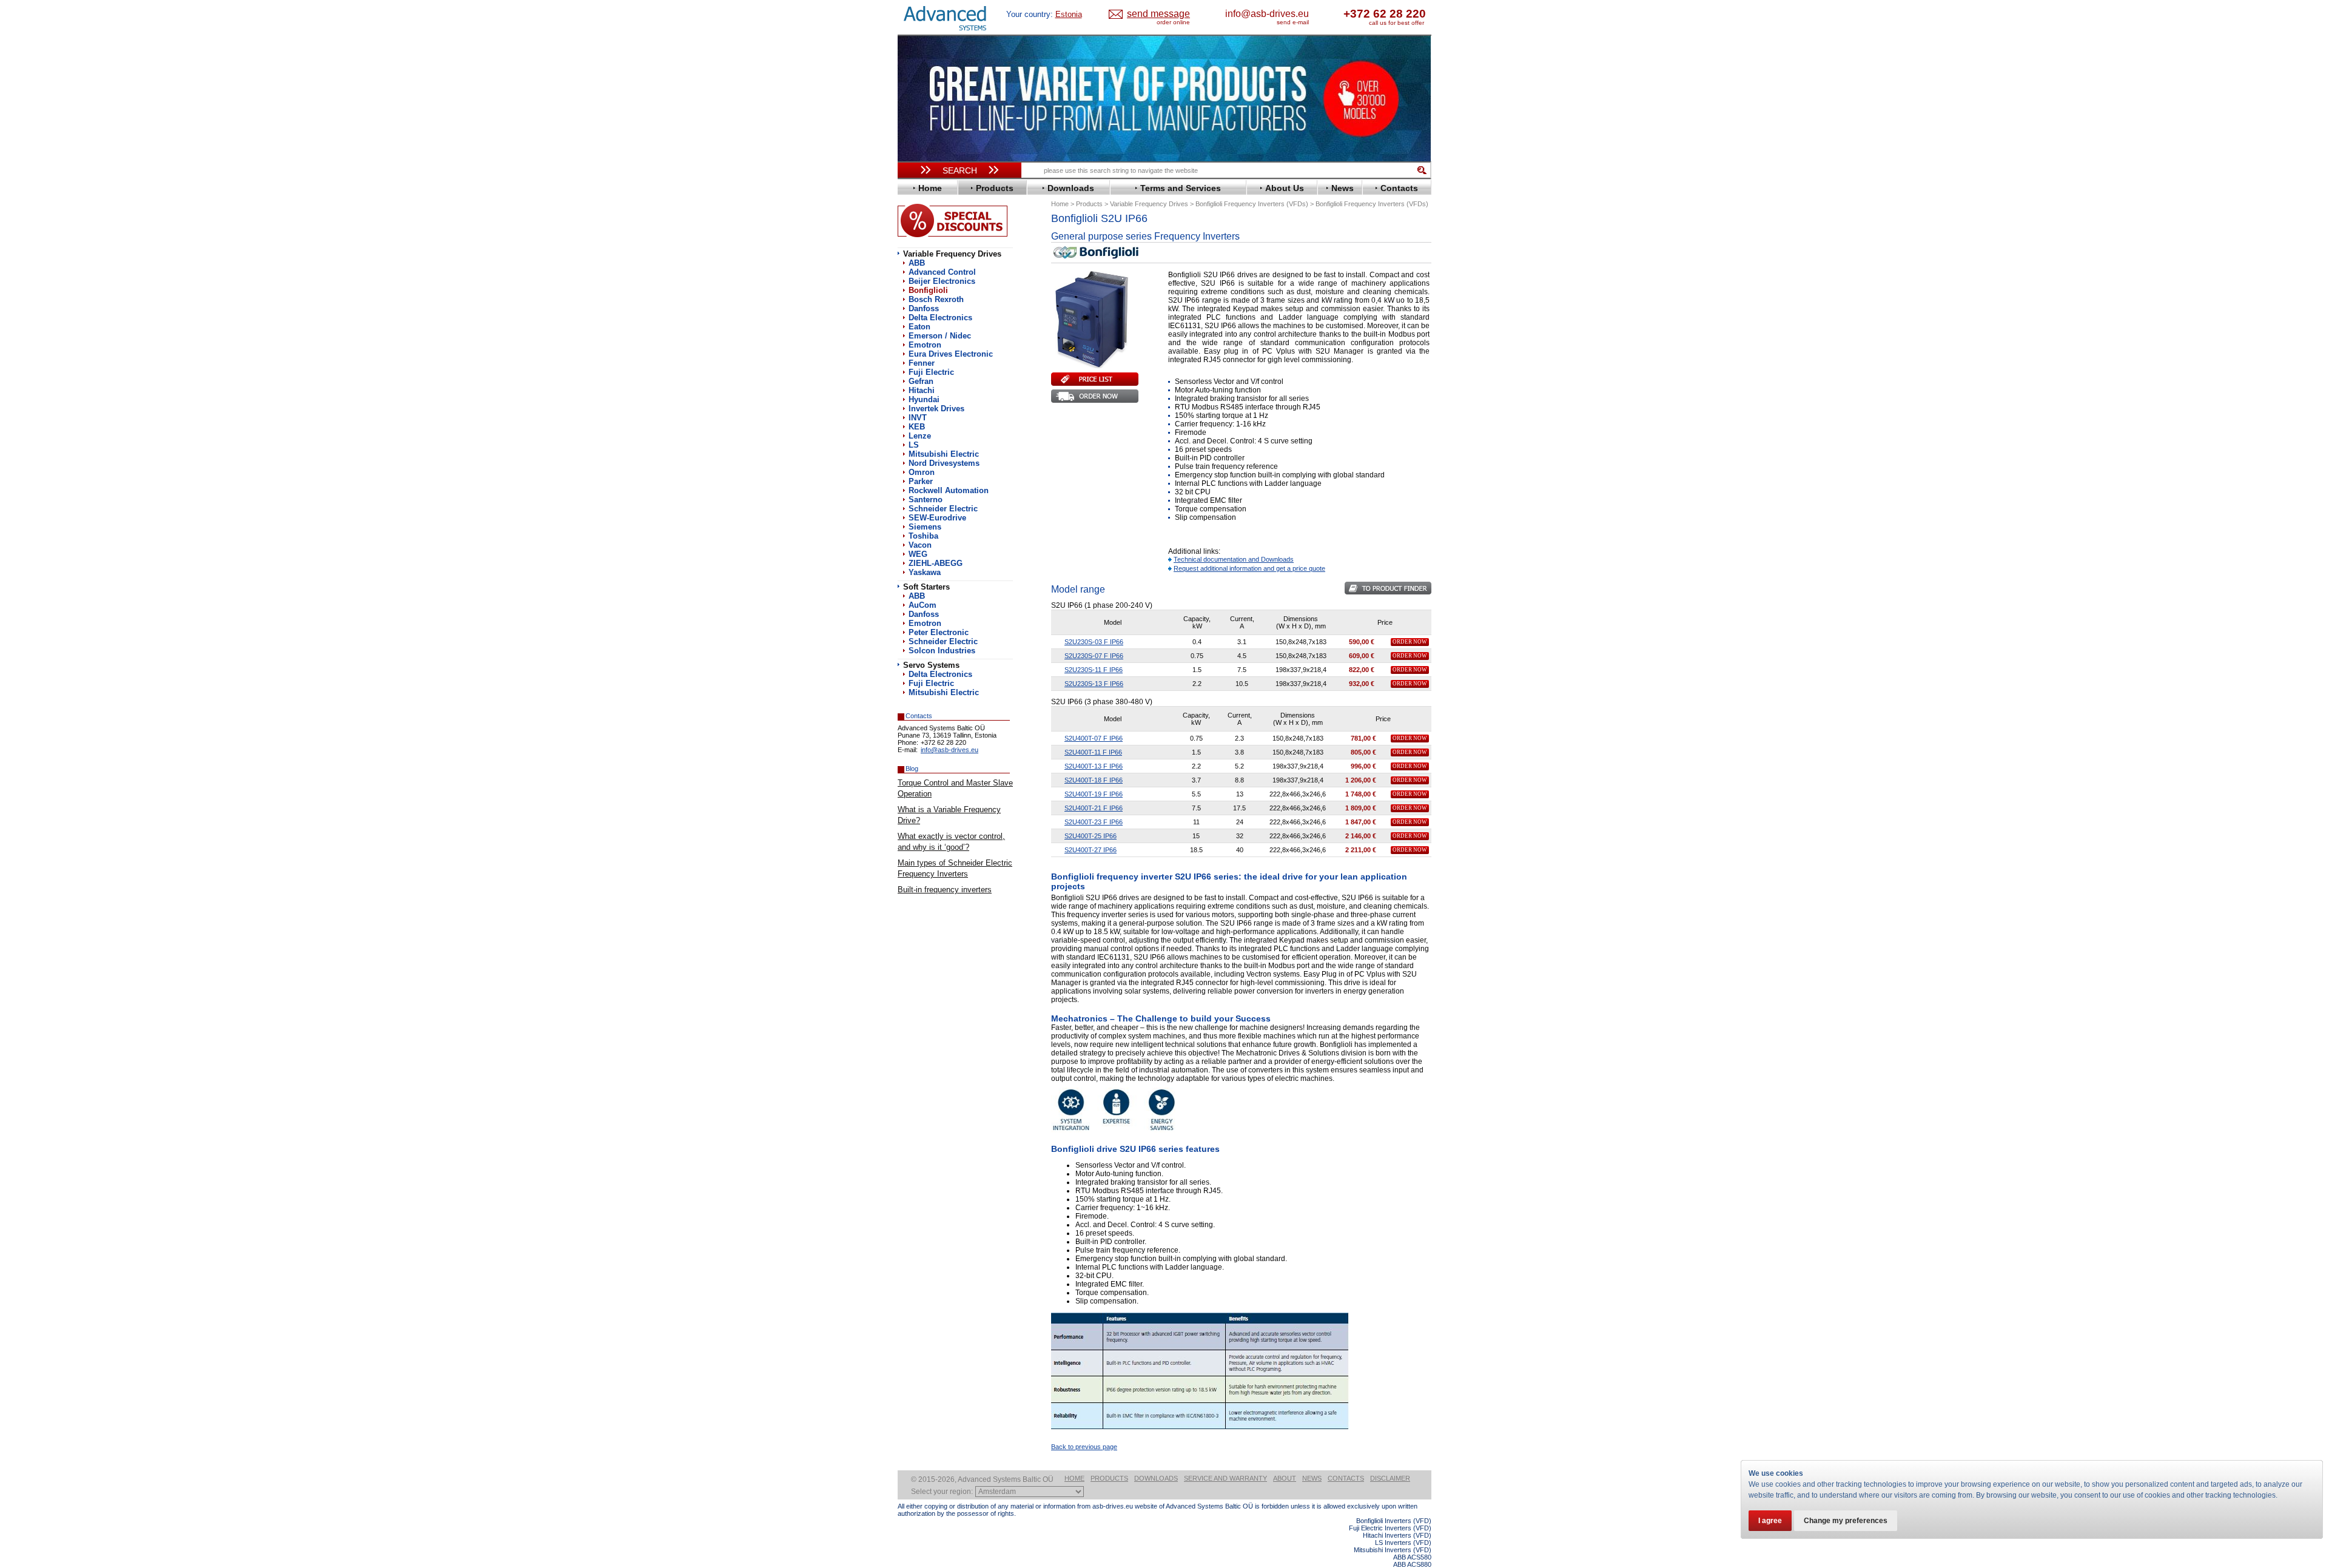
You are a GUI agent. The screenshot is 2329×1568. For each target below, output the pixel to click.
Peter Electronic (939, 632)
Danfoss (924, 308)
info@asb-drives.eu (1267, 14)
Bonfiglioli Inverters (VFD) (1394, 1521)
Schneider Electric (943, 509)
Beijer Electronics (942, 281)
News (1312, 1478)
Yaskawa (925, 572)
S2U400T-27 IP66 (1091, 850)
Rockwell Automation (949, 490)
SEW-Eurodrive (937, 518)
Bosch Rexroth (936, 299)
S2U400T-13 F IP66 (1094, 766)
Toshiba (923, 536)
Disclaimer (1390, 1478)
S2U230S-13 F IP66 (1094, 684)
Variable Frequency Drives (952, 254)
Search (960, 170)
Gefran (921, 381)
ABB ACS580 (1412, 1557)
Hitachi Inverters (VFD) (1397, 1535)
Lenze (920, 436)
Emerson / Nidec (940, 336)
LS (914, 445)
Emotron (925, 345)
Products (1109, 1478)
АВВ (917, 596)
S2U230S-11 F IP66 (1094, 670)
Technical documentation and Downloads (1234, 559)
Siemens (925, 527)
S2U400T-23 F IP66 (1094, 822)
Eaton (919, 327)
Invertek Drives (936, 409)
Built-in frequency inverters (945, 890)
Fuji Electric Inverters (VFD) (1390, 1528)
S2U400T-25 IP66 (1091, 836)
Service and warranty (1225, 1478)
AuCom (923, 605)
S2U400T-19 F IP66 (1094, 794)
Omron (922, 472)
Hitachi (922, 390)
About (1285, 1478)
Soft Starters (926, 587)
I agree (1770, 1521)
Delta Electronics (940, 318)
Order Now (1410, 642)
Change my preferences (1846, 1521)
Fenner (922, 363)
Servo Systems (931, 665)
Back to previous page (1084, 1447)
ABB (917, 263)
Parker (921, 481)
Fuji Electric (931, 372)
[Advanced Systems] (949, 19)
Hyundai (924, 399)
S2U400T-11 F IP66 (1093, 752)
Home (1074, 1478)
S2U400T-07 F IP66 (1094, 738)
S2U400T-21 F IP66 (1094, 808)
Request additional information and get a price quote (1249, 568)
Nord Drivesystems (944, 463)
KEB (917, 427)
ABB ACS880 (1412, 1564)
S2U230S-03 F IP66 (1094, 642)
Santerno (926, 500)
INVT (918, 418)
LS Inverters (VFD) (1403, 1543)
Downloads (1156, 1478)
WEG (918, 554)
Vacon (920, 545)
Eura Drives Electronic (951, 354)
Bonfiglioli (928, 290)
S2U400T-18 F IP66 (1094, 780)
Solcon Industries (942, 651)
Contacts (1346, 1478)
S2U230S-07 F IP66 (1094, 656)
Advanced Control (942, 272)
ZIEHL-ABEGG (936, 563)
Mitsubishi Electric (944, 454)
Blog (912, 769)
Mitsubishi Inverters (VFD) (1393, 1550)
